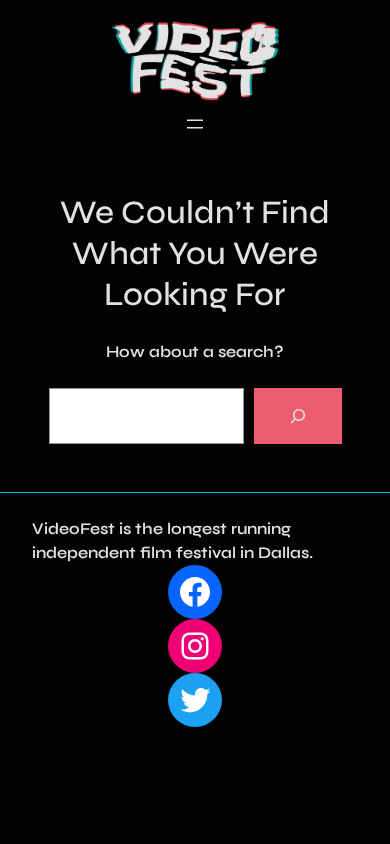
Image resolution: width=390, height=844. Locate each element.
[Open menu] (195, 124)
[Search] (298, 416)
